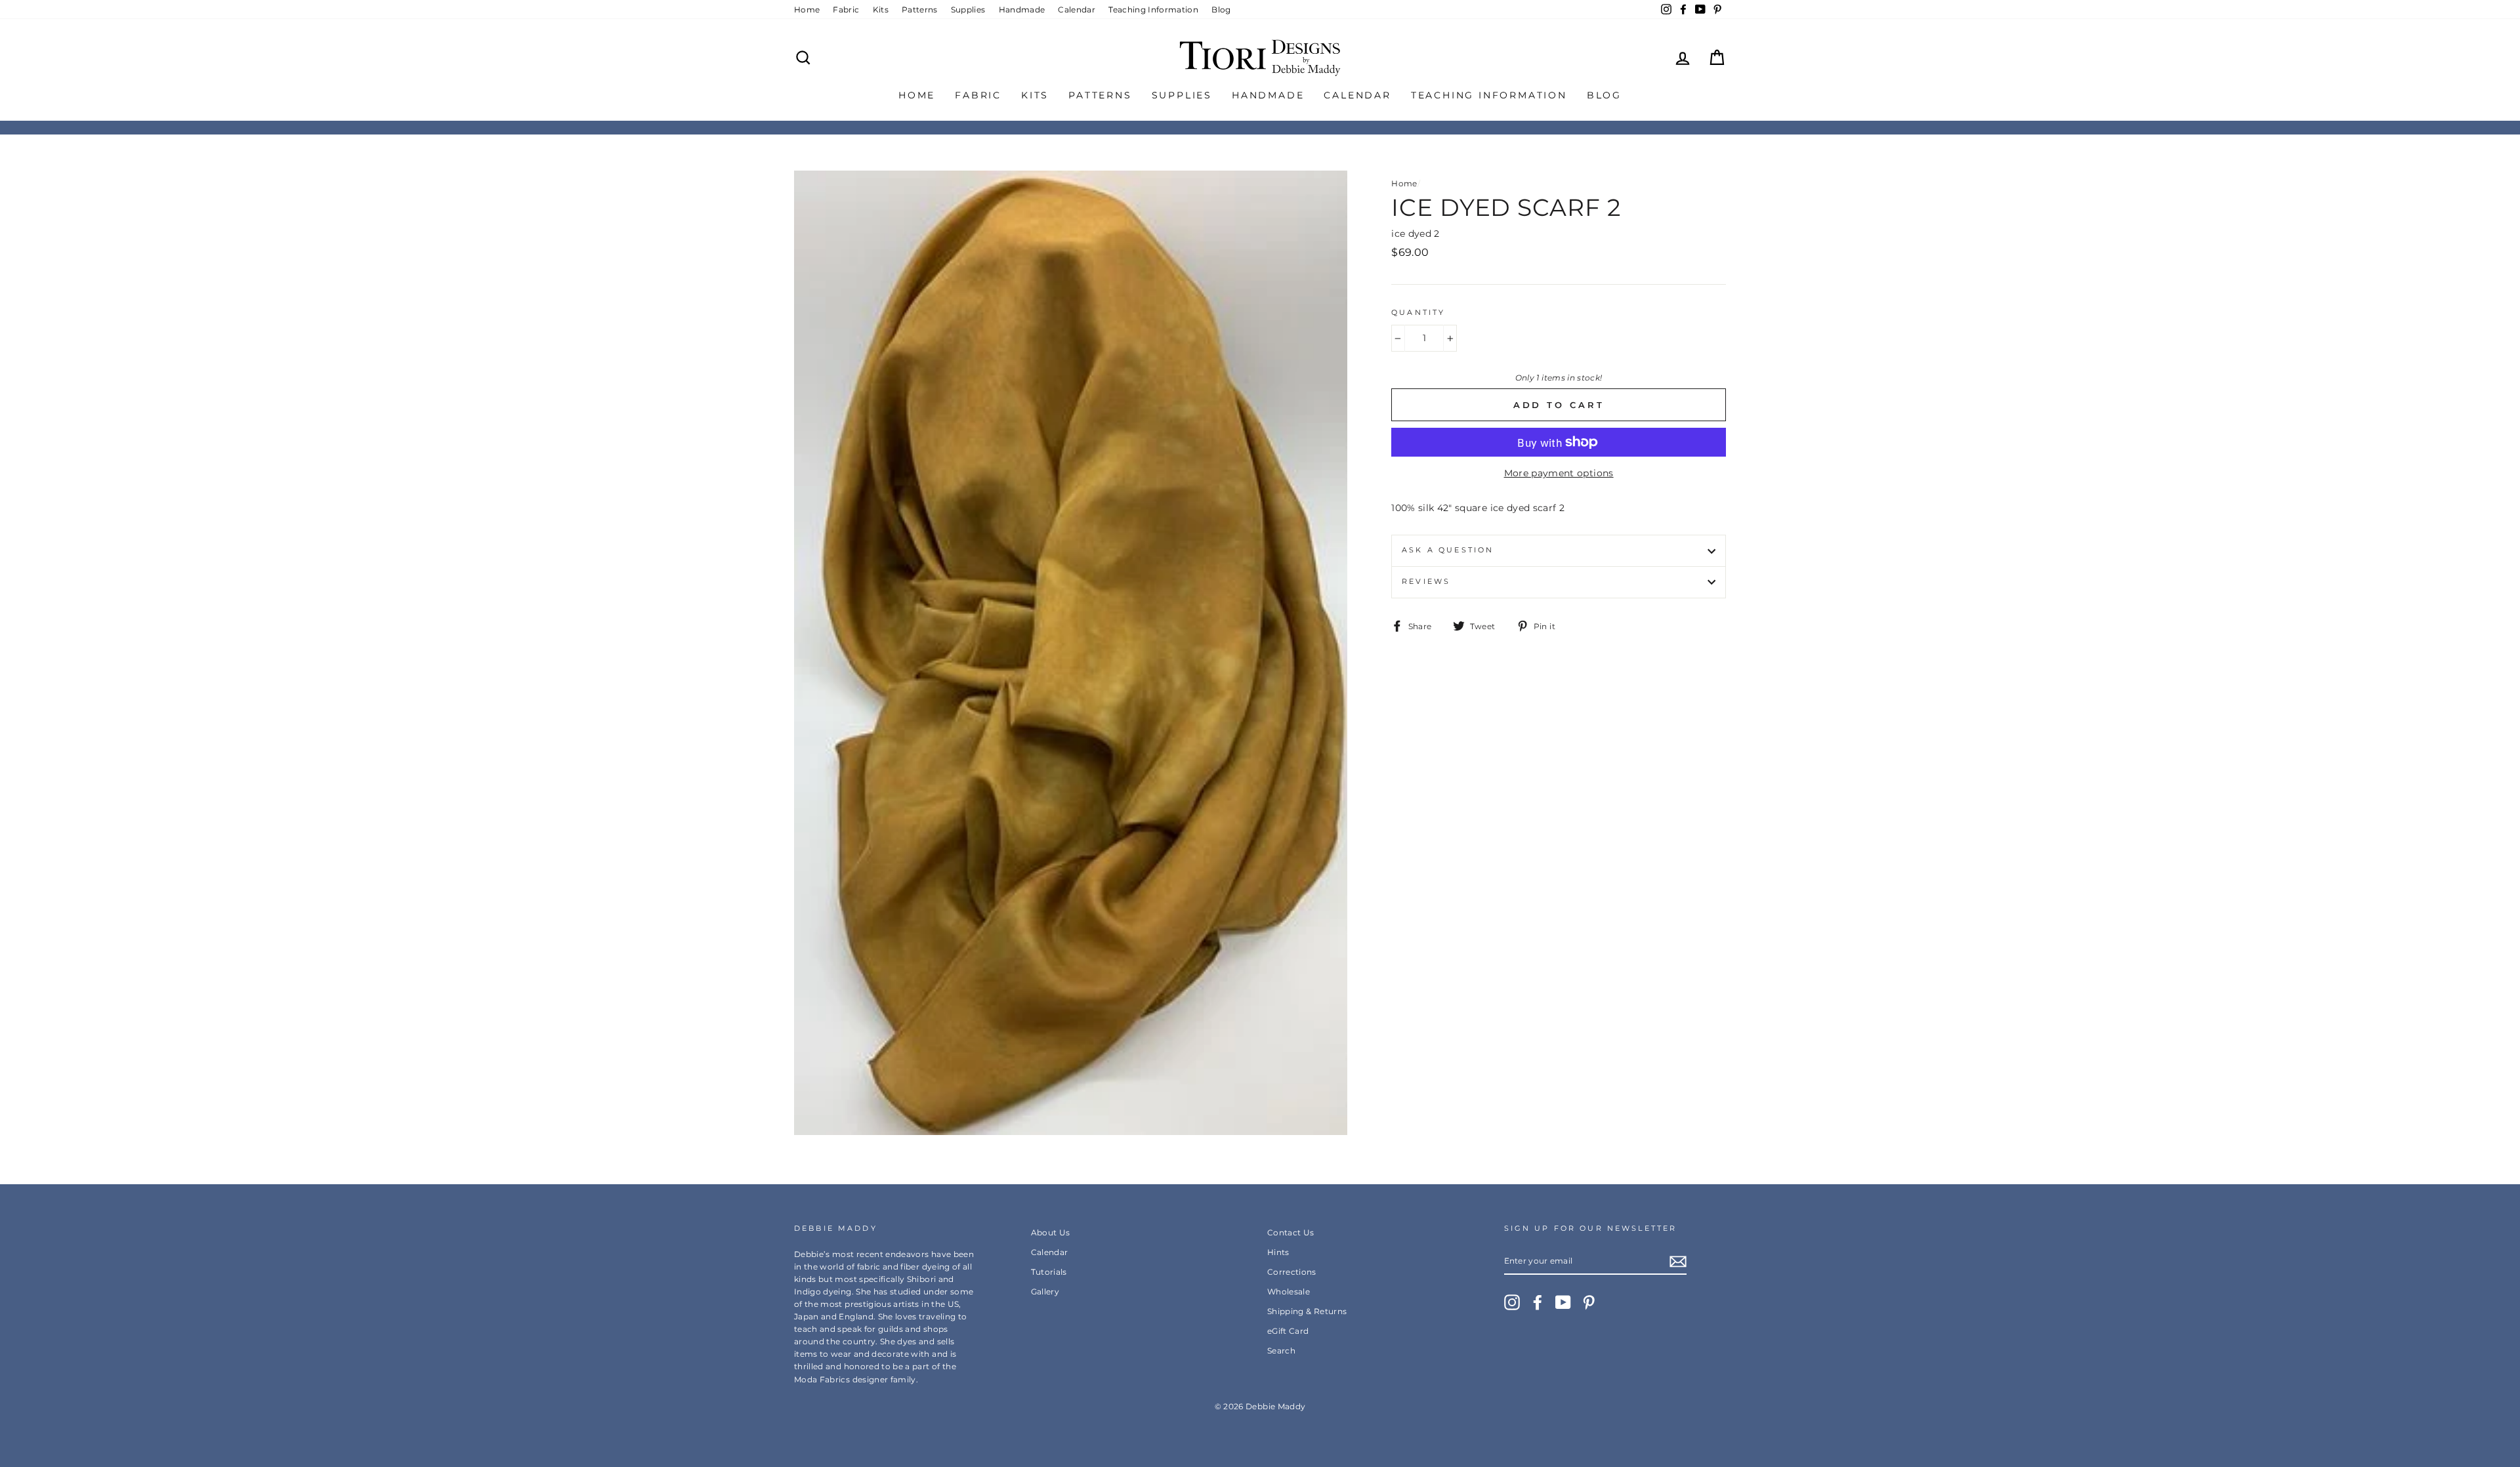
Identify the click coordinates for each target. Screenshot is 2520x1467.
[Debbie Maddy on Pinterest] (1589, 1302)
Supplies (968, 10)
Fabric (846, 10)
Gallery (1045, 1291)
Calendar (1077, 10)
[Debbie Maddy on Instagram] (1512, 1302)
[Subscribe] (1678, 1261)
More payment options (1559, 473)
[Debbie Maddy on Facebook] (1538, 1302)
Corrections (1292, 1272)
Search (1281, 1351)
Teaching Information (1153, 10)
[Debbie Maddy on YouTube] (1563, 1302)
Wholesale (1289, 1291)
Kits (881, 10)
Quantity (1418, 313)
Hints (1278, 1252)
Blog (1221, 10)
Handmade (1022, 10)
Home (807, 10)
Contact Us (1291, 1232)
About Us (1051, 1232)
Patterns (920, 10)
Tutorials (1049, 1272)
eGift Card (1288, 1331)
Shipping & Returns (1307, 1311)
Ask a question (1448, 550)
